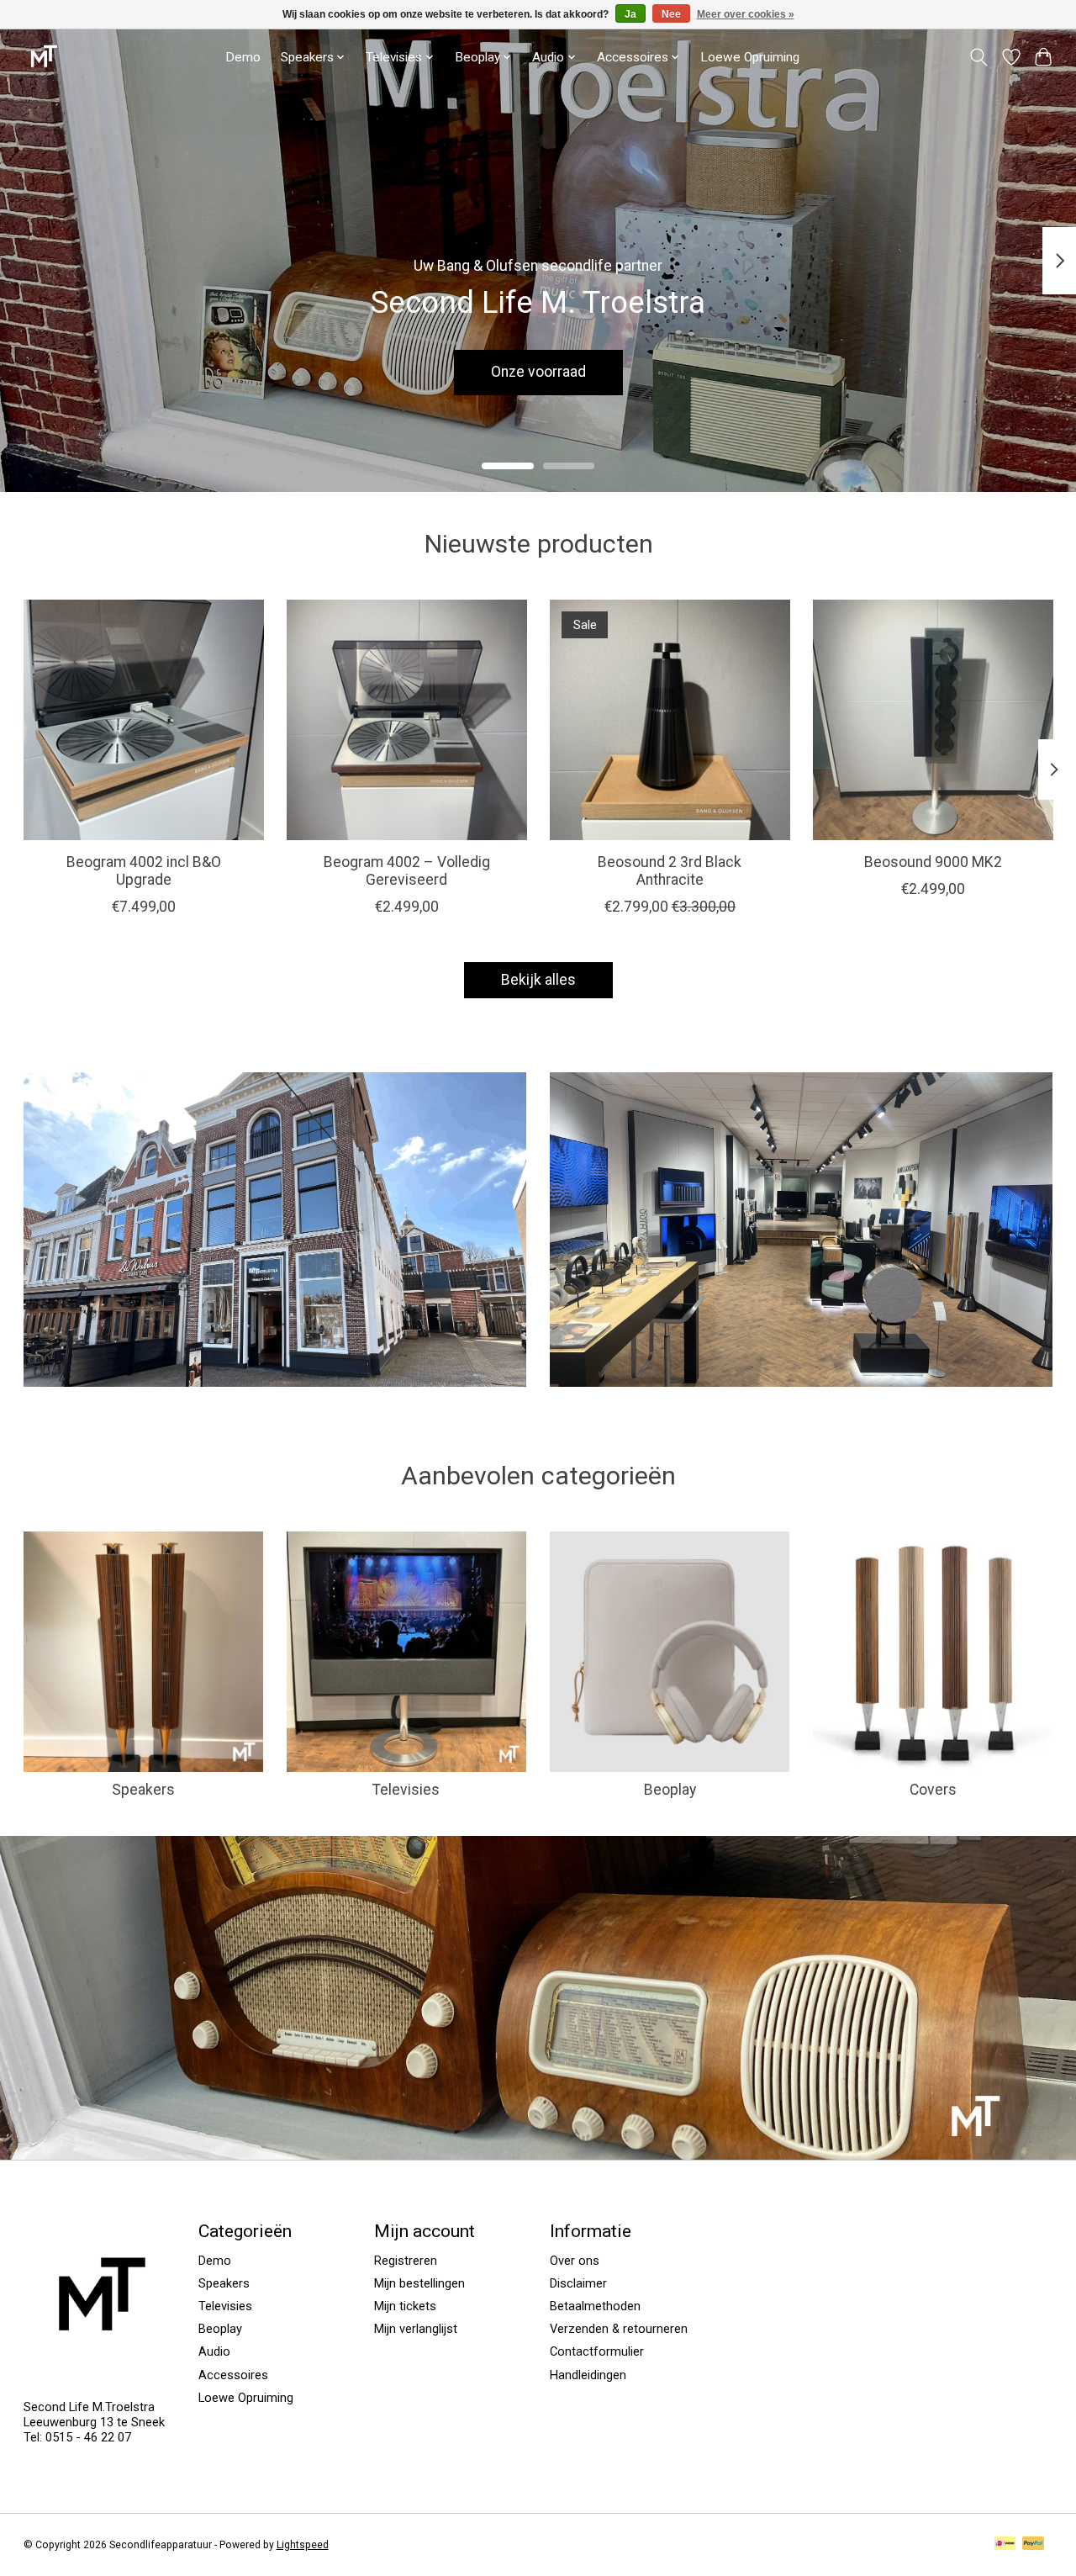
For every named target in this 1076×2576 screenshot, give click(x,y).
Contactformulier (597, 2351)
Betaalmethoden (595, 2306)
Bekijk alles (538, 980)
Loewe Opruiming (750, 57)
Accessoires (233, 2375)
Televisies (406, 1790)
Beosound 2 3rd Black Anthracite (670, 871)
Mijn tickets (405, 2306)
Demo (243, 57)
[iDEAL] (1005, 2544)
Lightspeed (303, 2545)
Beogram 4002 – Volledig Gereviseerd (406, 871)
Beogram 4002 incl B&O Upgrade (143, 871)
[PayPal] (1033, 2544)
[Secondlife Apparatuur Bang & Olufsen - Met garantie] (43, 57)
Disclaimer (578, 2283)
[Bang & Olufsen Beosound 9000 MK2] (933, 720)
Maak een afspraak (538, 372)
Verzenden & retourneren (619, 2329)
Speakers (143, 1790)
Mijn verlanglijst (416, 2329)
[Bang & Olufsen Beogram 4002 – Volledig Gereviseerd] (407, 720)
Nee (671, 14)
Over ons (575, 2261)
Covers (933, 1790)
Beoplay (670, 1790)
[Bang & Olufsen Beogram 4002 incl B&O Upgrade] (144, 720)
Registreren (406, 2261)
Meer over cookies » (746, 14)
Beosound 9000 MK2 (933, 862)
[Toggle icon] (978, 57)
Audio (214, 2351)
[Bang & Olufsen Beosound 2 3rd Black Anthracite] (670, 720)
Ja (630, 14)
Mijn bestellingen (419, 2283)
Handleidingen (588, 2375)
